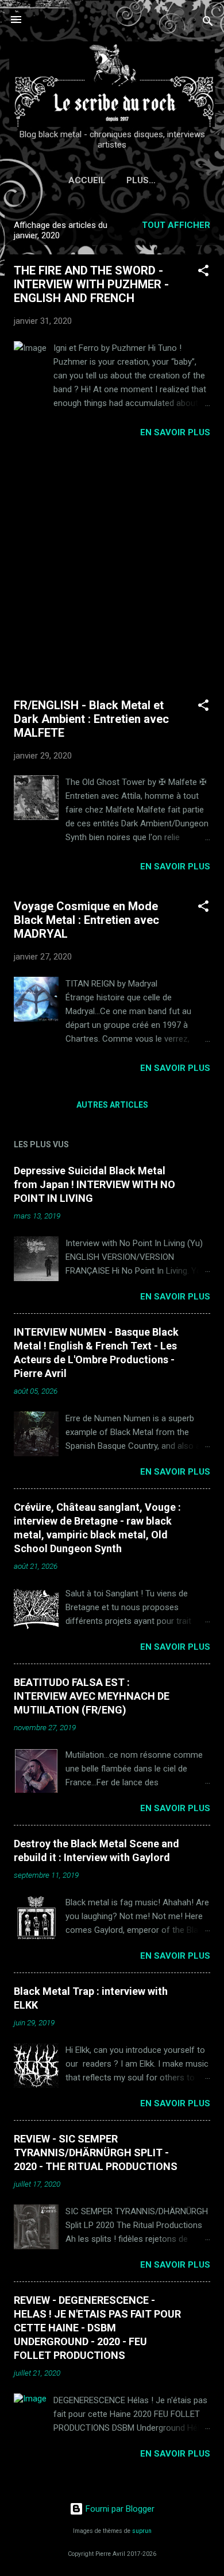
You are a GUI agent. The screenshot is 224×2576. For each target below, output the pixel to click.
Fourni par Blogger (119, 2509)
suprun (142, 2531)
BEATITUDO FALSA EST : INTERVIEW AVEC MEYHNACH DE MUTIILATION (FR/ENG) (92, 1696)
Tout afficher (176, 225)
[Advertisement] (112, 568)
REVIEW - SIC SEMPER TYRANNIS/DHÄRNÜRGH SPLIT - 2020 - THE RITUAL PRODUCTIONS (96, 2153)
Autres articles (112, 1105)
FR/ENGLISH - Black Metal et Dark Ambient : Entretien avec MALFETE (91, 719)
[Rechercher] (208, 23)
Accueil (87, 180)
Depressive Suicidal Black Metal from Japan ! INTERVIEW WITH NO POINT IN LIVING (94, 1184)
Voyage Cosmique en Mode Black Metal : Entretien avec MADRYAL (86, 920)
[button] (203, 272)
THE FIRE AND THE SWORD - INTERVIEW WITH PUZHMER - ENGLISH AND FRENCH (91, 284)
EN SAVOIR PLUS (175, 432)
